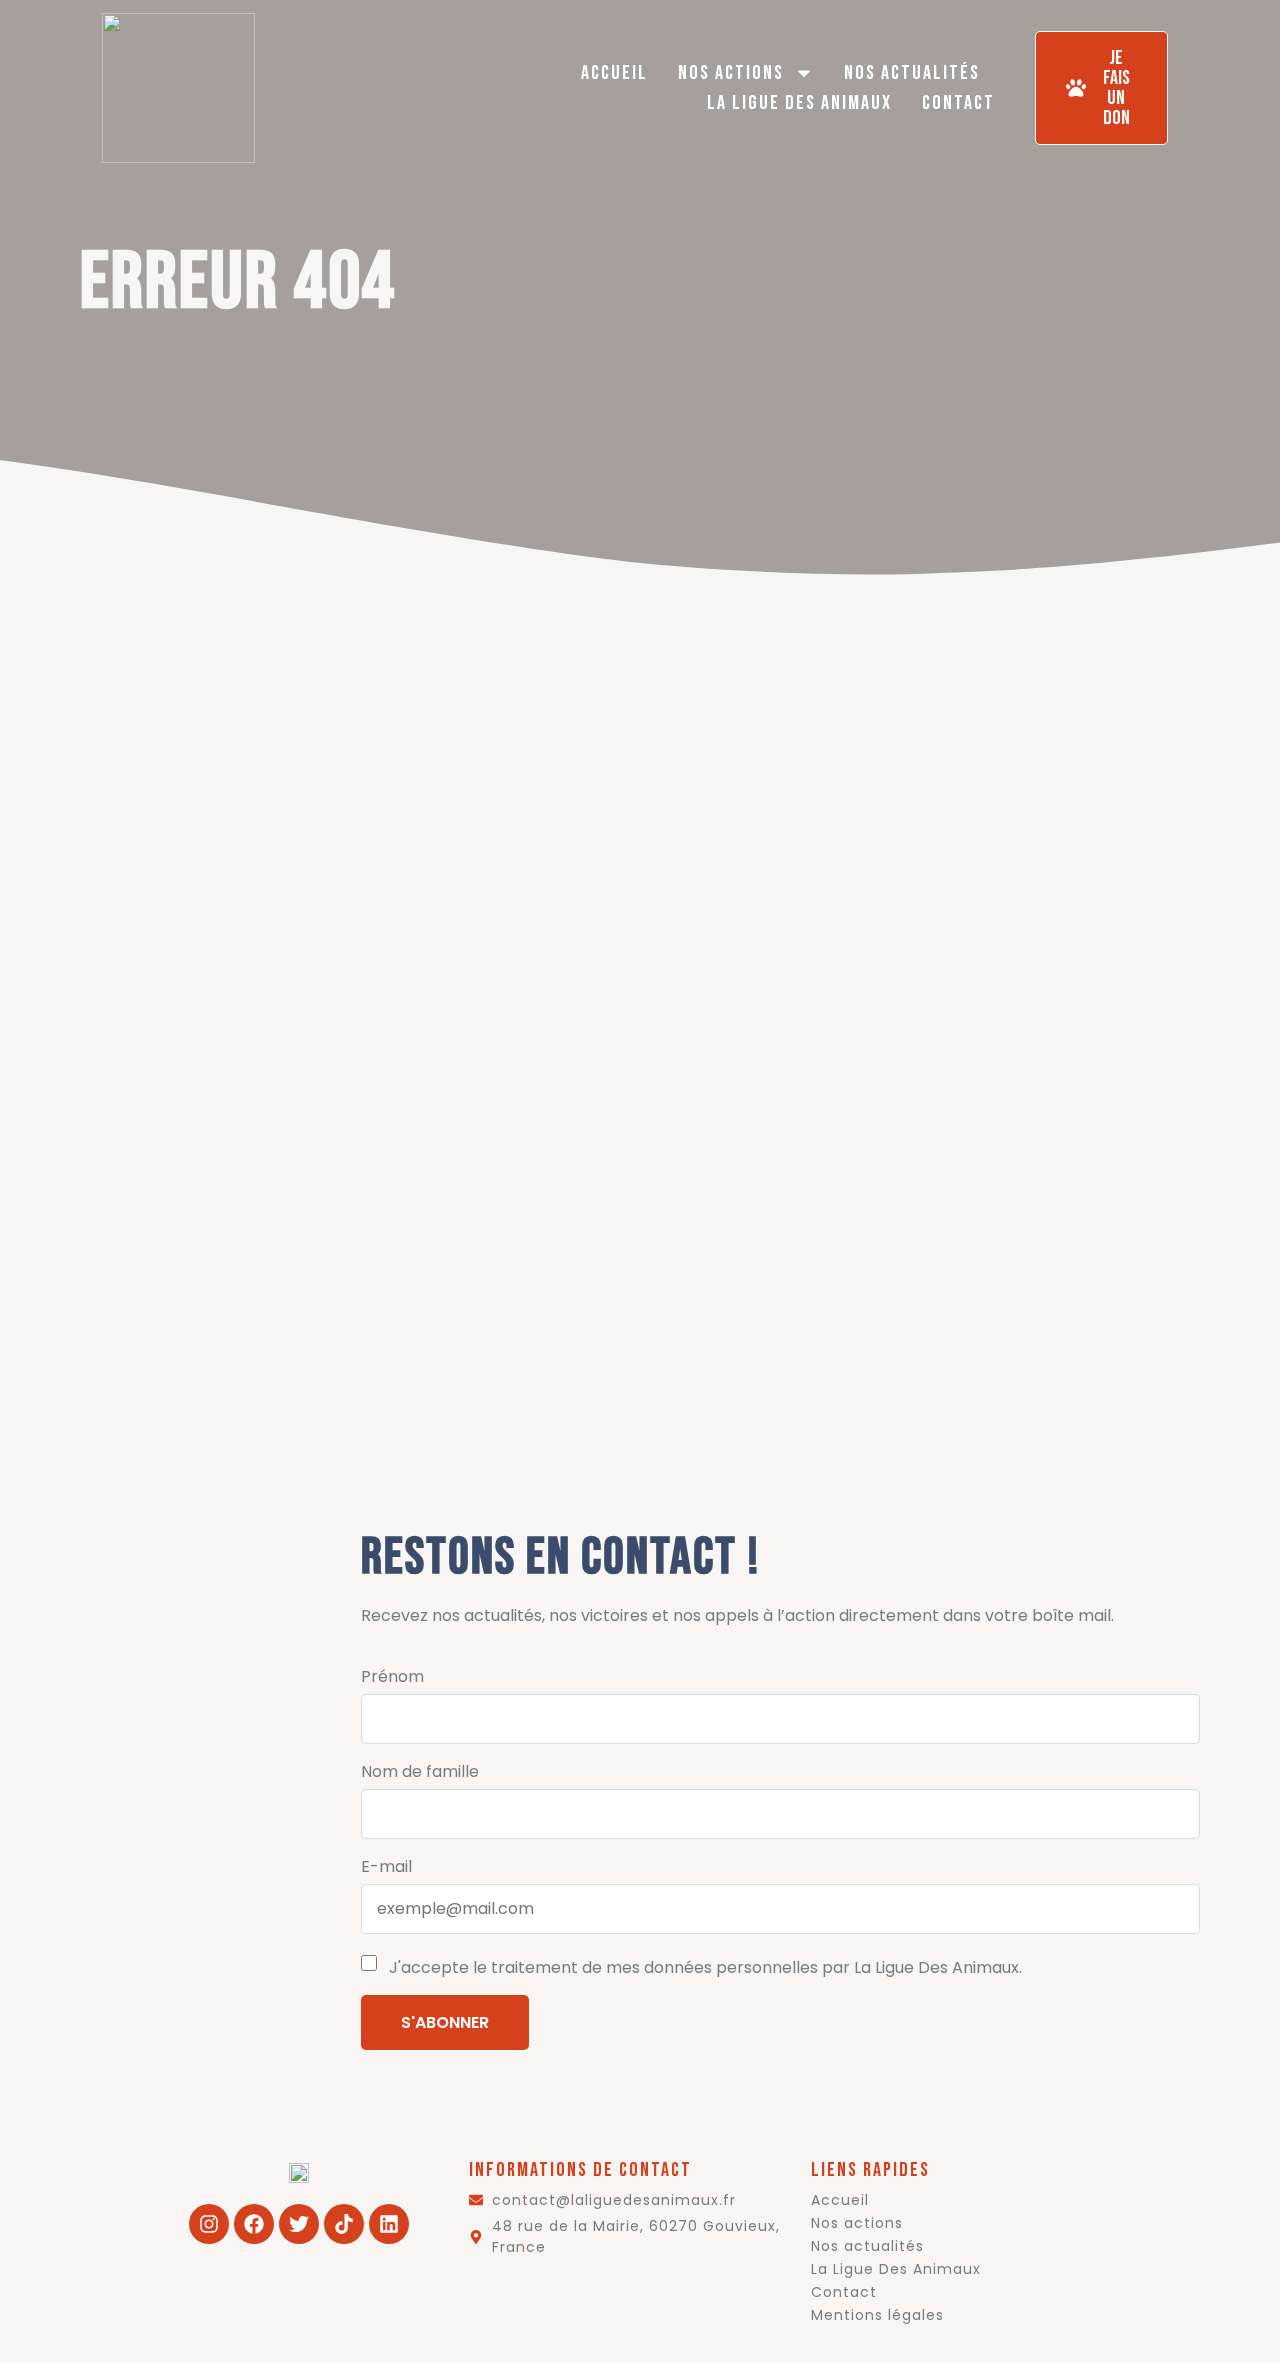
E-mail (386, 1866)
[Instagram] (209, 2224)
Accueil (614, 73)
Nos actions (731, 73)
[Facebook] (254, 2224)
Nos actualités (912, 73)
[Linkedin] (389, 2224)
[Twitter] (299, 2224)
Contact (958, 103)
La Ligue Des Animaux (799, 103)
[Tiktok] (344, 2224)
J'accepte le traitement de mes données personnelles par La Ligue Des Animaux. (703, 1967)
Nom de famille (420, 1771)
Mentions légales (877, 2315)
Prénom (392, 1676)
